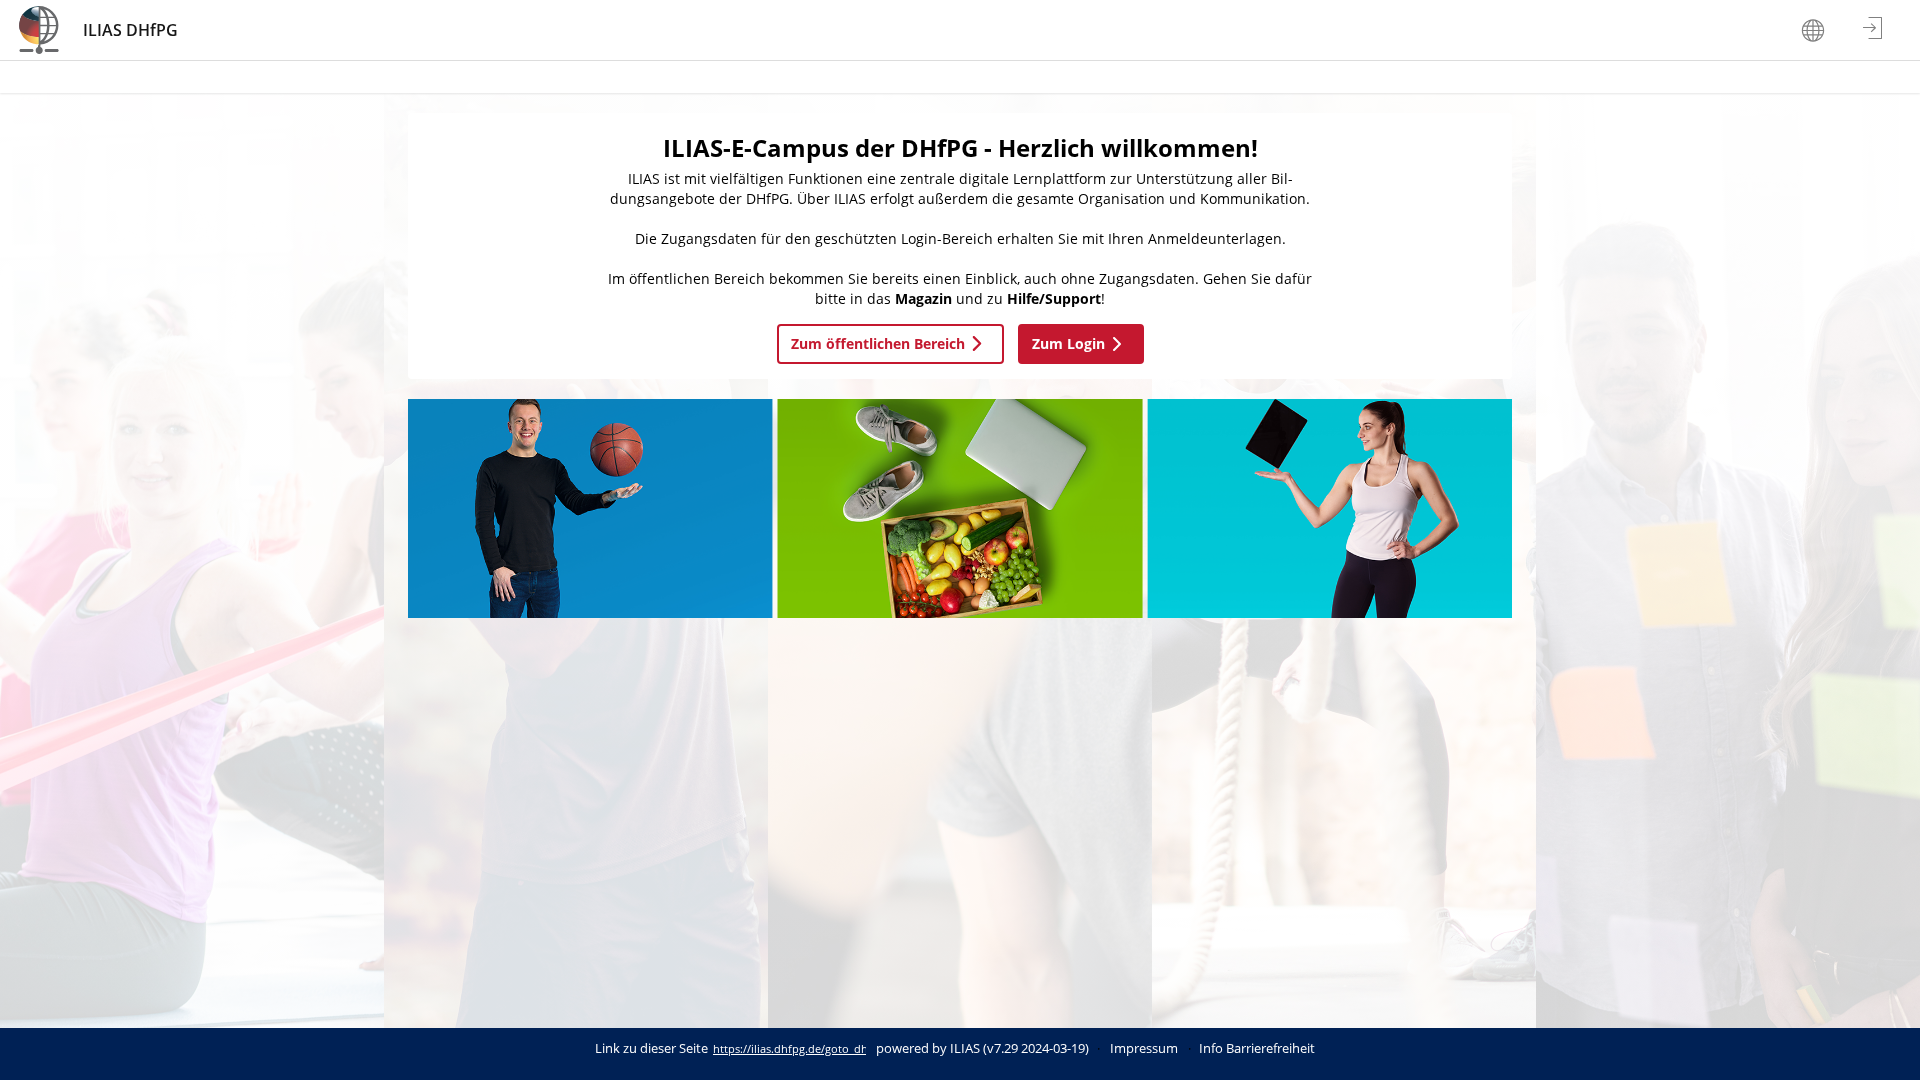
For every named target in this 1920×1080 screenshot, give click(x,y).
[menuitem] (1815, 30)
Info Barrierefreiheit (1257, 1048)
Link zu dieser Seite (651, 1048)
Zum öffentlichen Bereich (878, 343)
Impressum (1144, 1048)
